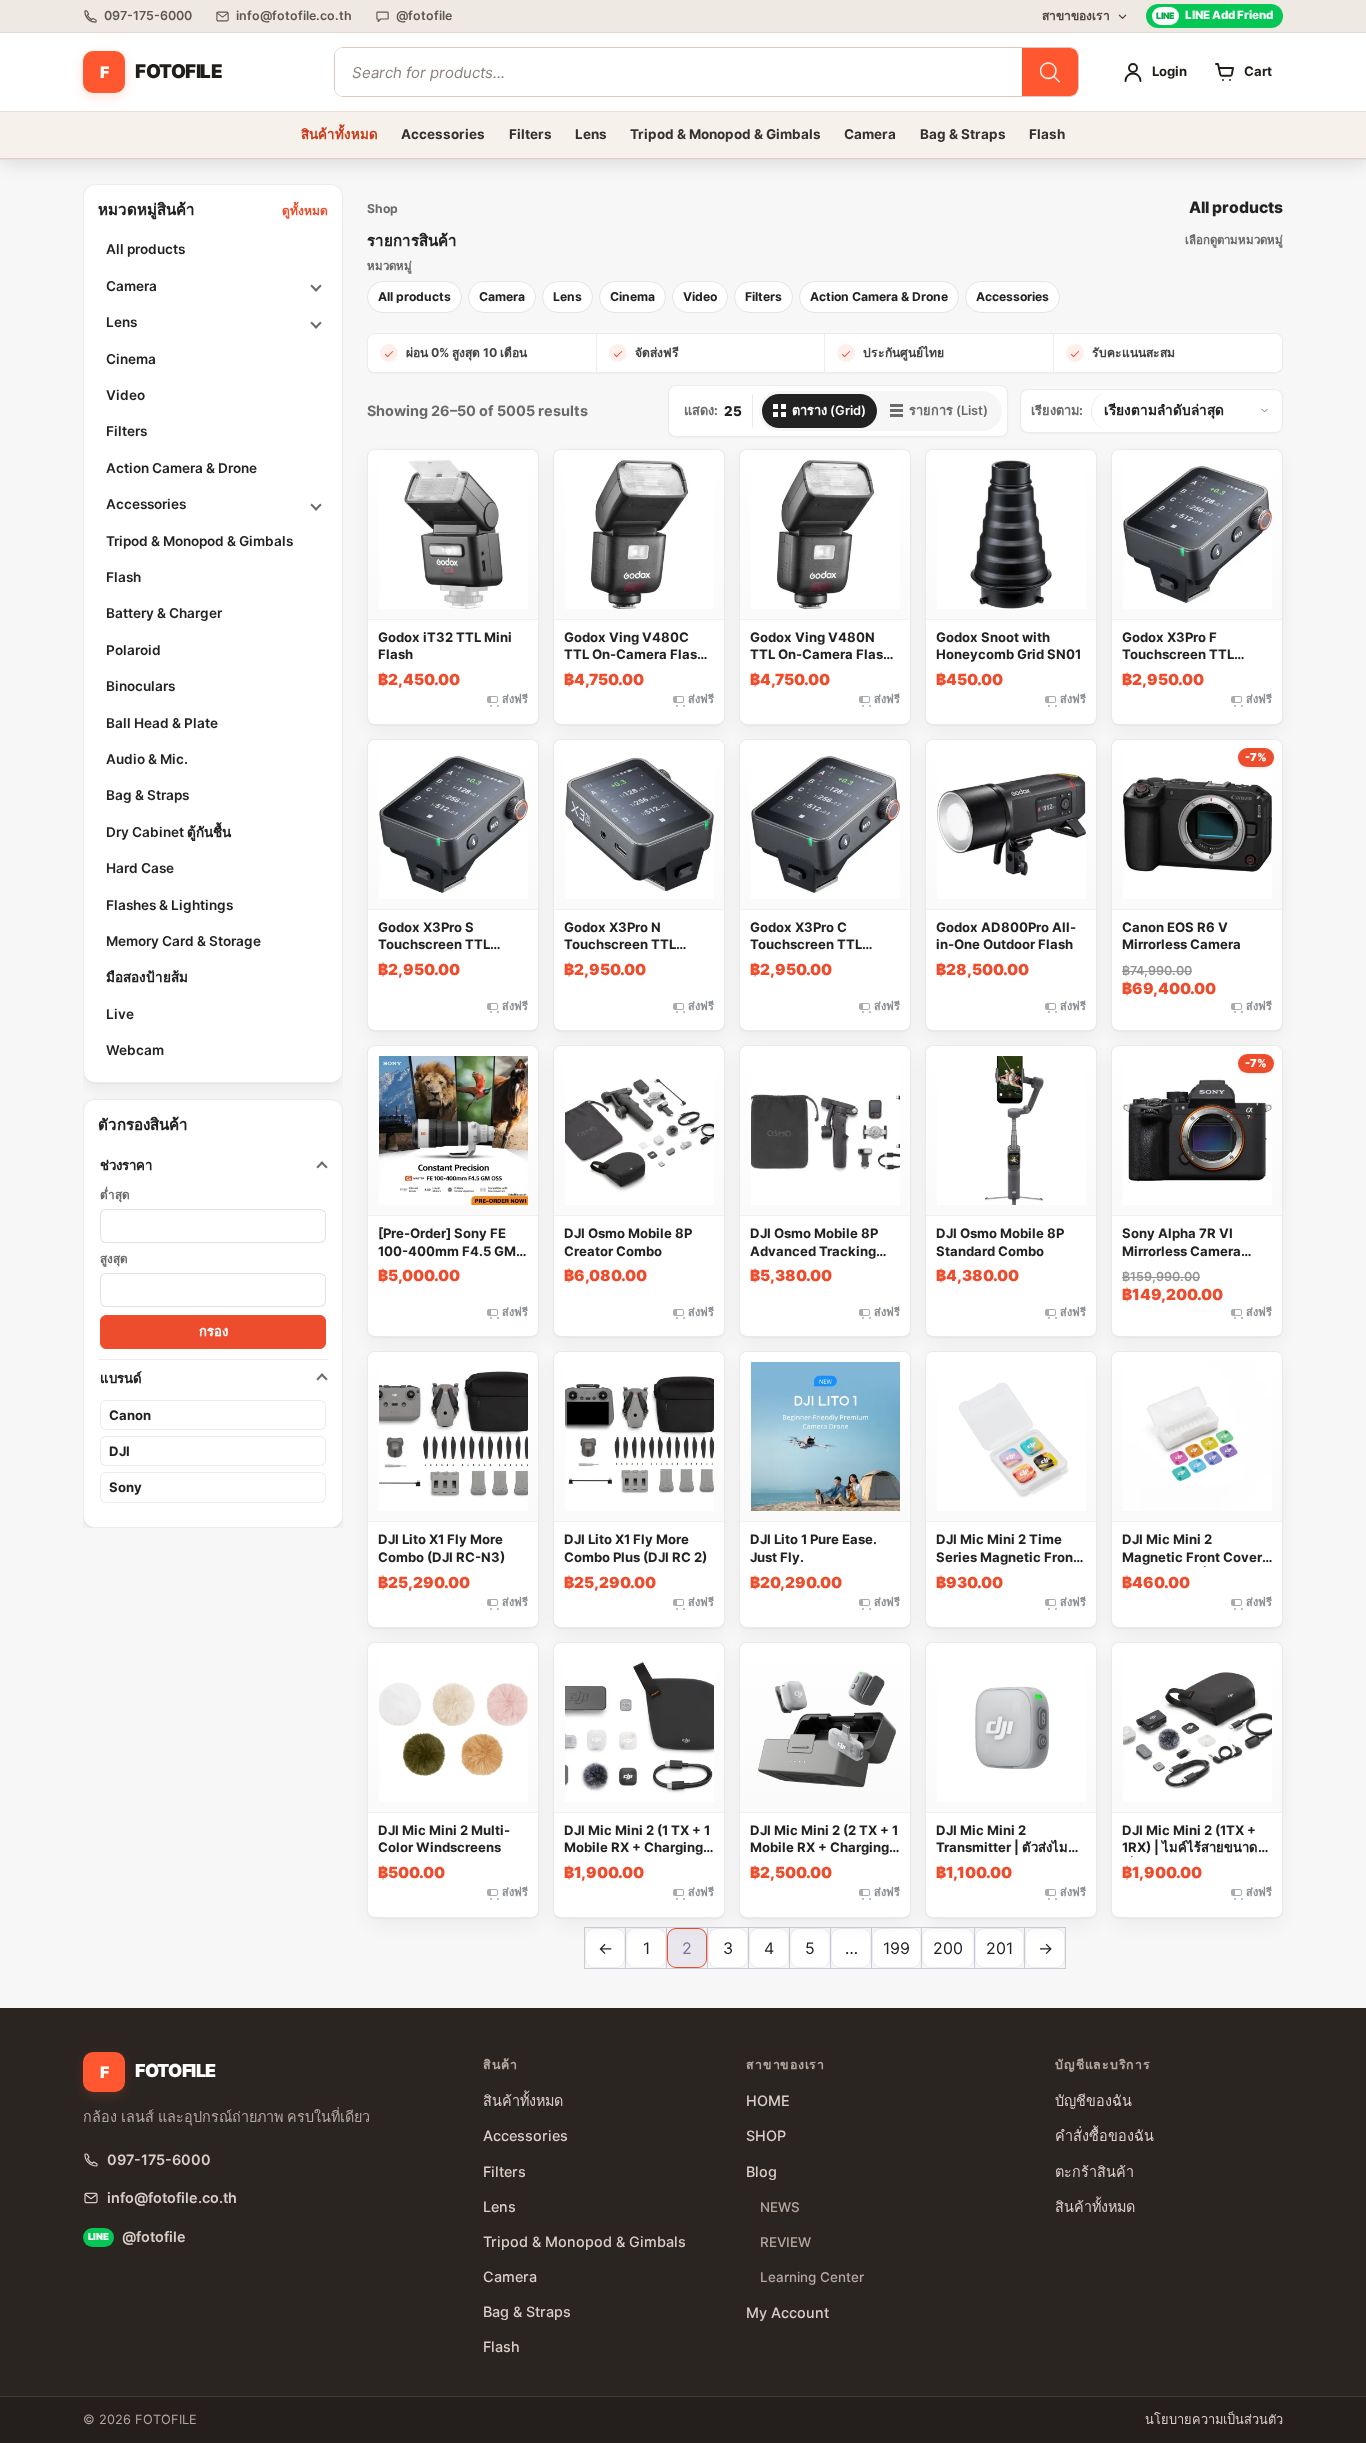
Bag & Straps (963, 134)
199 (896, 1948)
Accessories (443, 134)
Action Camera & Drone (181, 468)
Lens (591, 134)
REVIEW (785, 2242)
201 (999, 1948)
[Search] (1050, 72)
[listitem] (414, 297)
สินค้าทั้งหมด (339, 134)
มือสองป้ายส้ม (147, 978)
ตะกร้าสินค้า (1094, 2171)
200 (948, 1948)
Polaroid (133, 650)
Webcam (135, 1050)
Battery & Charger (164, 614)
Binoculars (140, 686)
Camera (870, 134)
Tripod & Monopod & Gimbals (725, 134)
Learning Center (812, 2277)
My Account (787, 2312)
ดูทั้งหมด (305, 210)
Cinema (131, 359)
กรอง (213, 1332)
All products (145, 250)
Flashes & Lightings (169, 905)
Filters (530, 134)
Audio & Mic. (147, 759)
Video (125, 395)
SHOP (766, 2135)
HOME (768, 2100)
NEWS (780, 2207)
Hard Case (140, 868)
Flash (1047, 134)
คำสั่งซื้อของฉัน (1104, 2135)
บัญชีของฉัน (1093, 2100)
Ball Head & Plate (162, 723)
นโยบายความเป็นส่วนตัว (1214, 2419)
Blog (761, 2171)
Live (120, 1014)
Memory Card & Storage (183, 941)
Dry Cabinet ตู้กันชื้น (168, 832)
